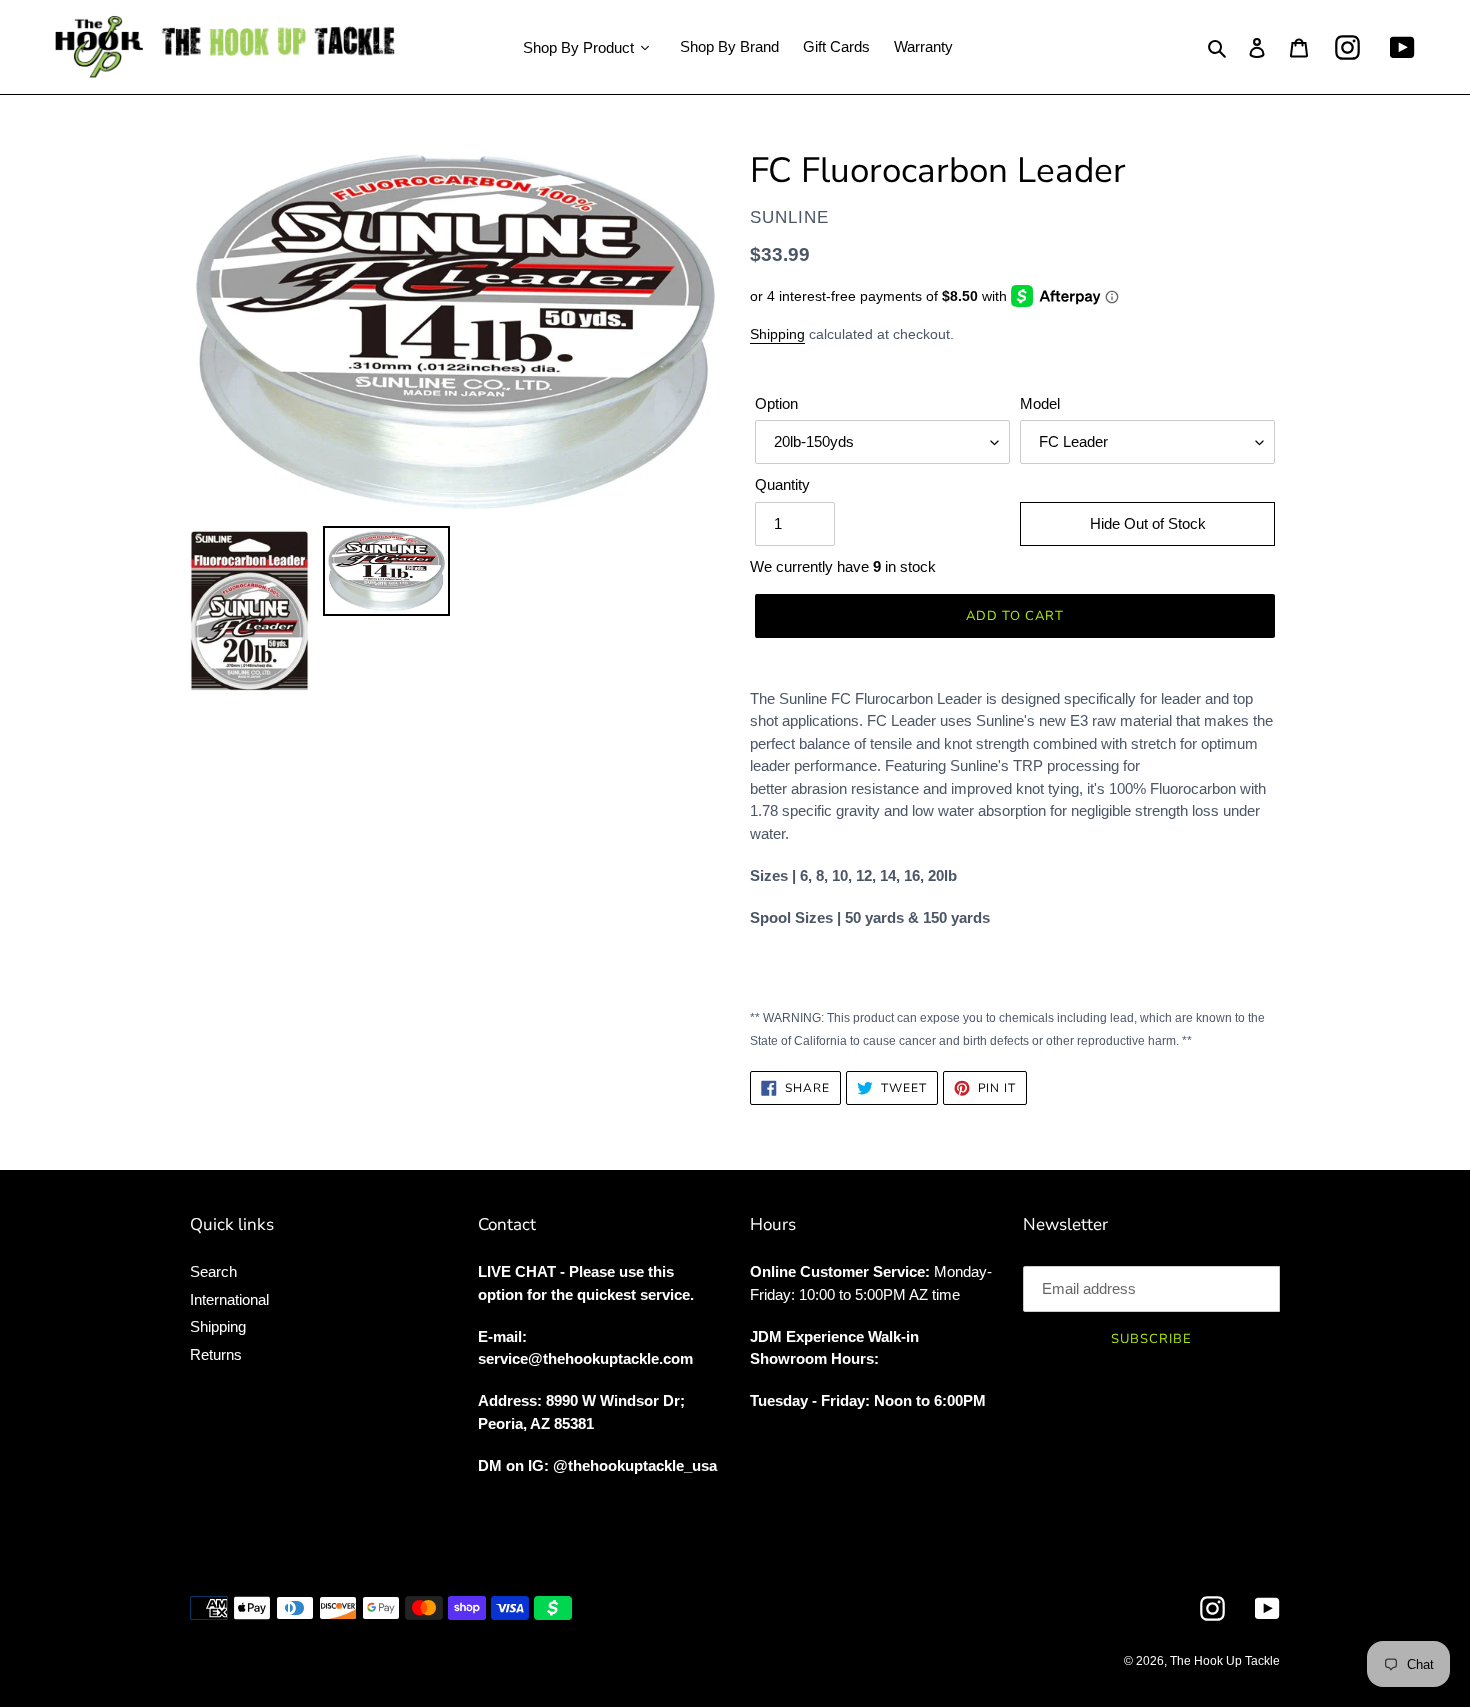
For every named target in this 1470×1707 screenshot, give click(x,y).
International (229, 1299)
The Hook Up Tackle (1225, 1661)
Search (213, 1271)
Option (776, 403)
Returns (216, 1354)
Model (1040, 403)
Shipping (777, 334)
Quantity (782, 484)
